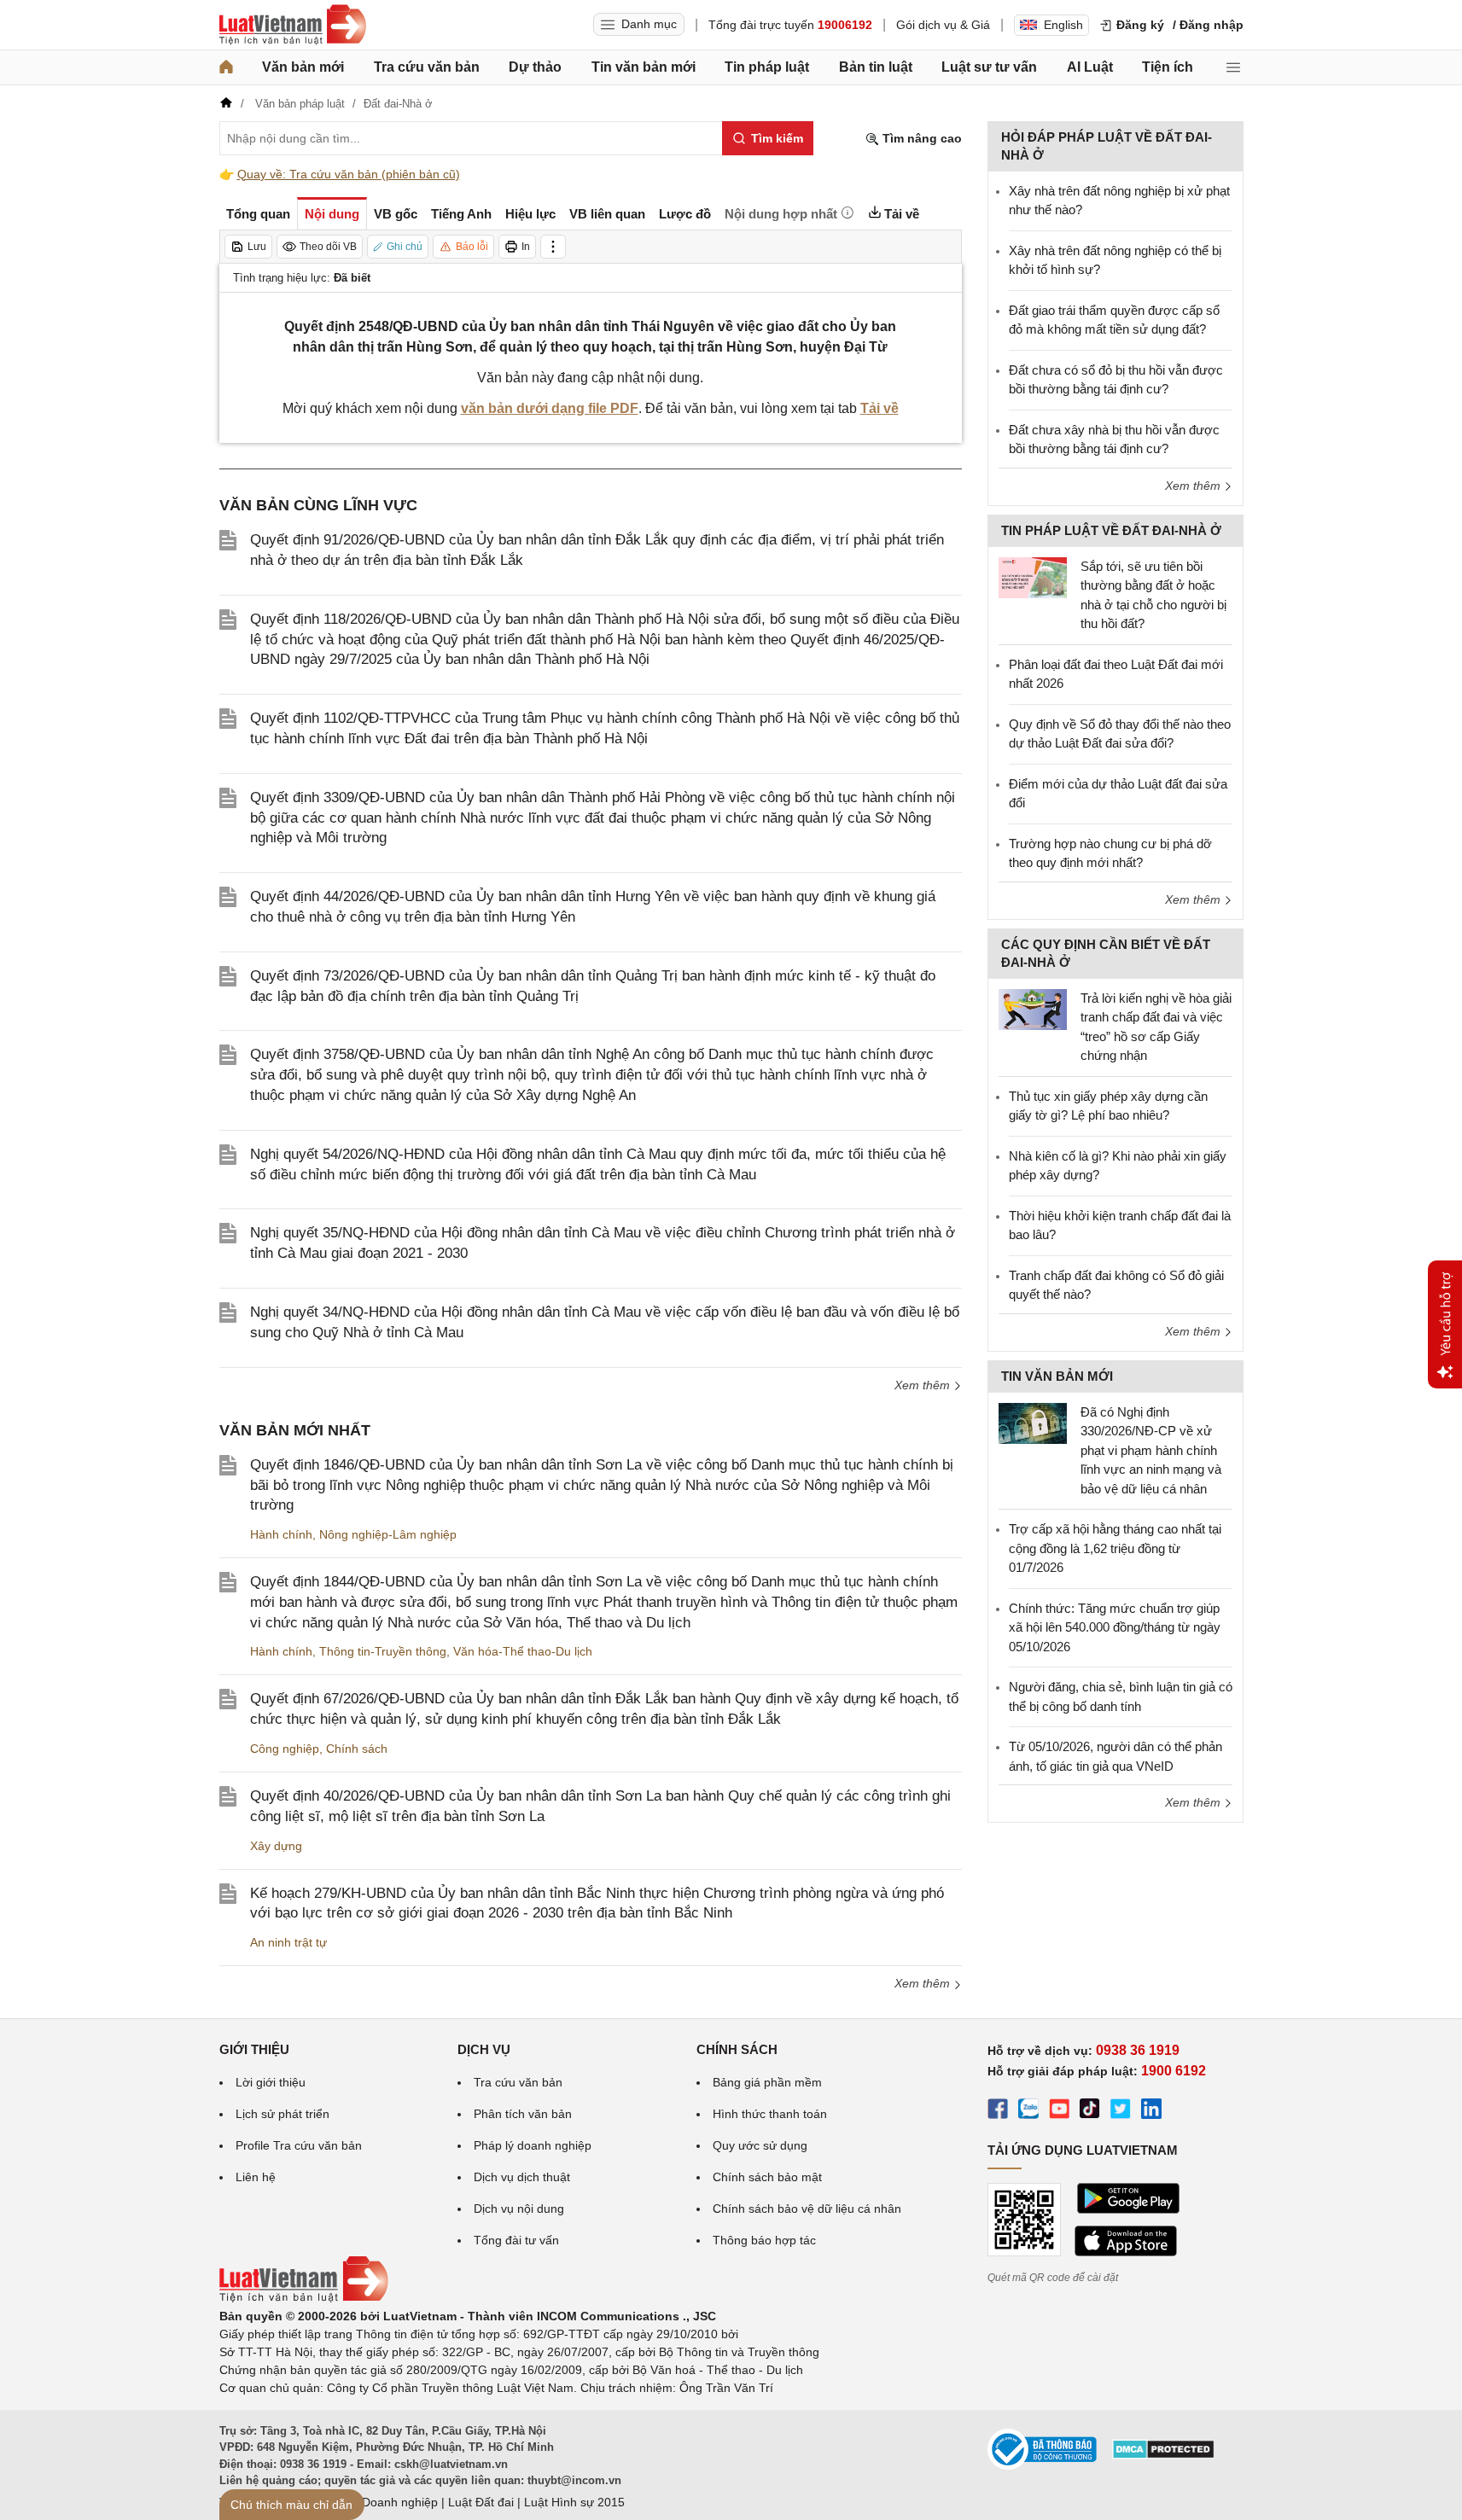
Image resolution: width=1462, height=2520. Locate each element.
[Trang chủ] (226, 67)
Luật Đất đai (481, 2502)
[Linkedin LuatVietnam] (1151, 2111)
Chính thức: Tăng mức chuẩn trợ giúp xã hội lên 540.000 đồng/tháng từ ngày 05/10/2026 (1115, 1627)
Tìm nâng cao (920, 138)
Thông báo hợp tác (764, 2240)
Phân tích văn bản (523, 2114)
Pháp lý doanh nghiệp (533, 2145)
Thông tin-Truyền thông (383, 1651)
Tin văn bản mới (644, 67)
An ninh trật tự (288, 1942)
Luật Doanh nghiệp (386, 2502)
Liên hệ (256, 2177)
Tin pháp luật (767, 67)
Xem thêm (924, 1385)
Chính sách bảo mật (767, 2177)
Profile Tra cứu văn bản (299, 2145)
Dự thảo (535, 67)
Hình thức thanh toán (770, 2114)
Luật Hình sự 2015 (574, 2502)
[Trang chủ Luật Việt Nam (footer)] (304, 2298)
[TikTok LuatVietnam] (1090, 2111)
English (1063, 25)
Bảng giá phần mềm (767, 2082)
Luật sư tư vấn (989, 67)
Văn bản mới (303, 67)
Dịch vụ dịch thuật (522, 2177)
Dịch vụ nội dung (519, 2209)
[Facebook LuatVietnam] (998, 2111)
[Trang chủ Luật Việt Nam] (293, 25)
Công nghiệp (285, 1749)
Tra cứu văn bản (427, 67)
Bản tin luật (876, 67)
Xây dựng (276, 1846)
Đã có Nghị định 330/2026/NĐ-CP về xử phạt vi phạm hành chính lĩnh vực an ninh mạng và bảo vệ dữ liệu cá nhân (1151, 1450)
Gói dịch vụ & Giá (943, 25)
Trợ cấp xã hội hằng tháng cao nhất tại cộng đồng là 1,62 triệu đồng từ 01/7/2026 (1115, 1548)
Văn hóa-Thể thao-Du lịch (523, 1651)
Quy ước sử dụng (760, 2145)
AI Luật (1090, 67)
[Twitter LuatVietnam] (1121, 2111)
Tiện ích (1168, 67)
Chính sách (357, 1749)
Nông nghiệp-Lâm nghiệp (388, 1534)
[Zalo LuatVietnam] (1028, 2111)
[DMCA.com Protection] (1163, 2455)
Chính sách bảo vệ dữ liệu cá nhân (807, 2209)
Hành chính (281, 1534)
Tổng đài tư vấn (516, 2240)
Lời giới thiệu (271, 2082)
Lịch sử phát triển (282, 2114)
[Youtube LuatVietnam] (1059, 2111)
